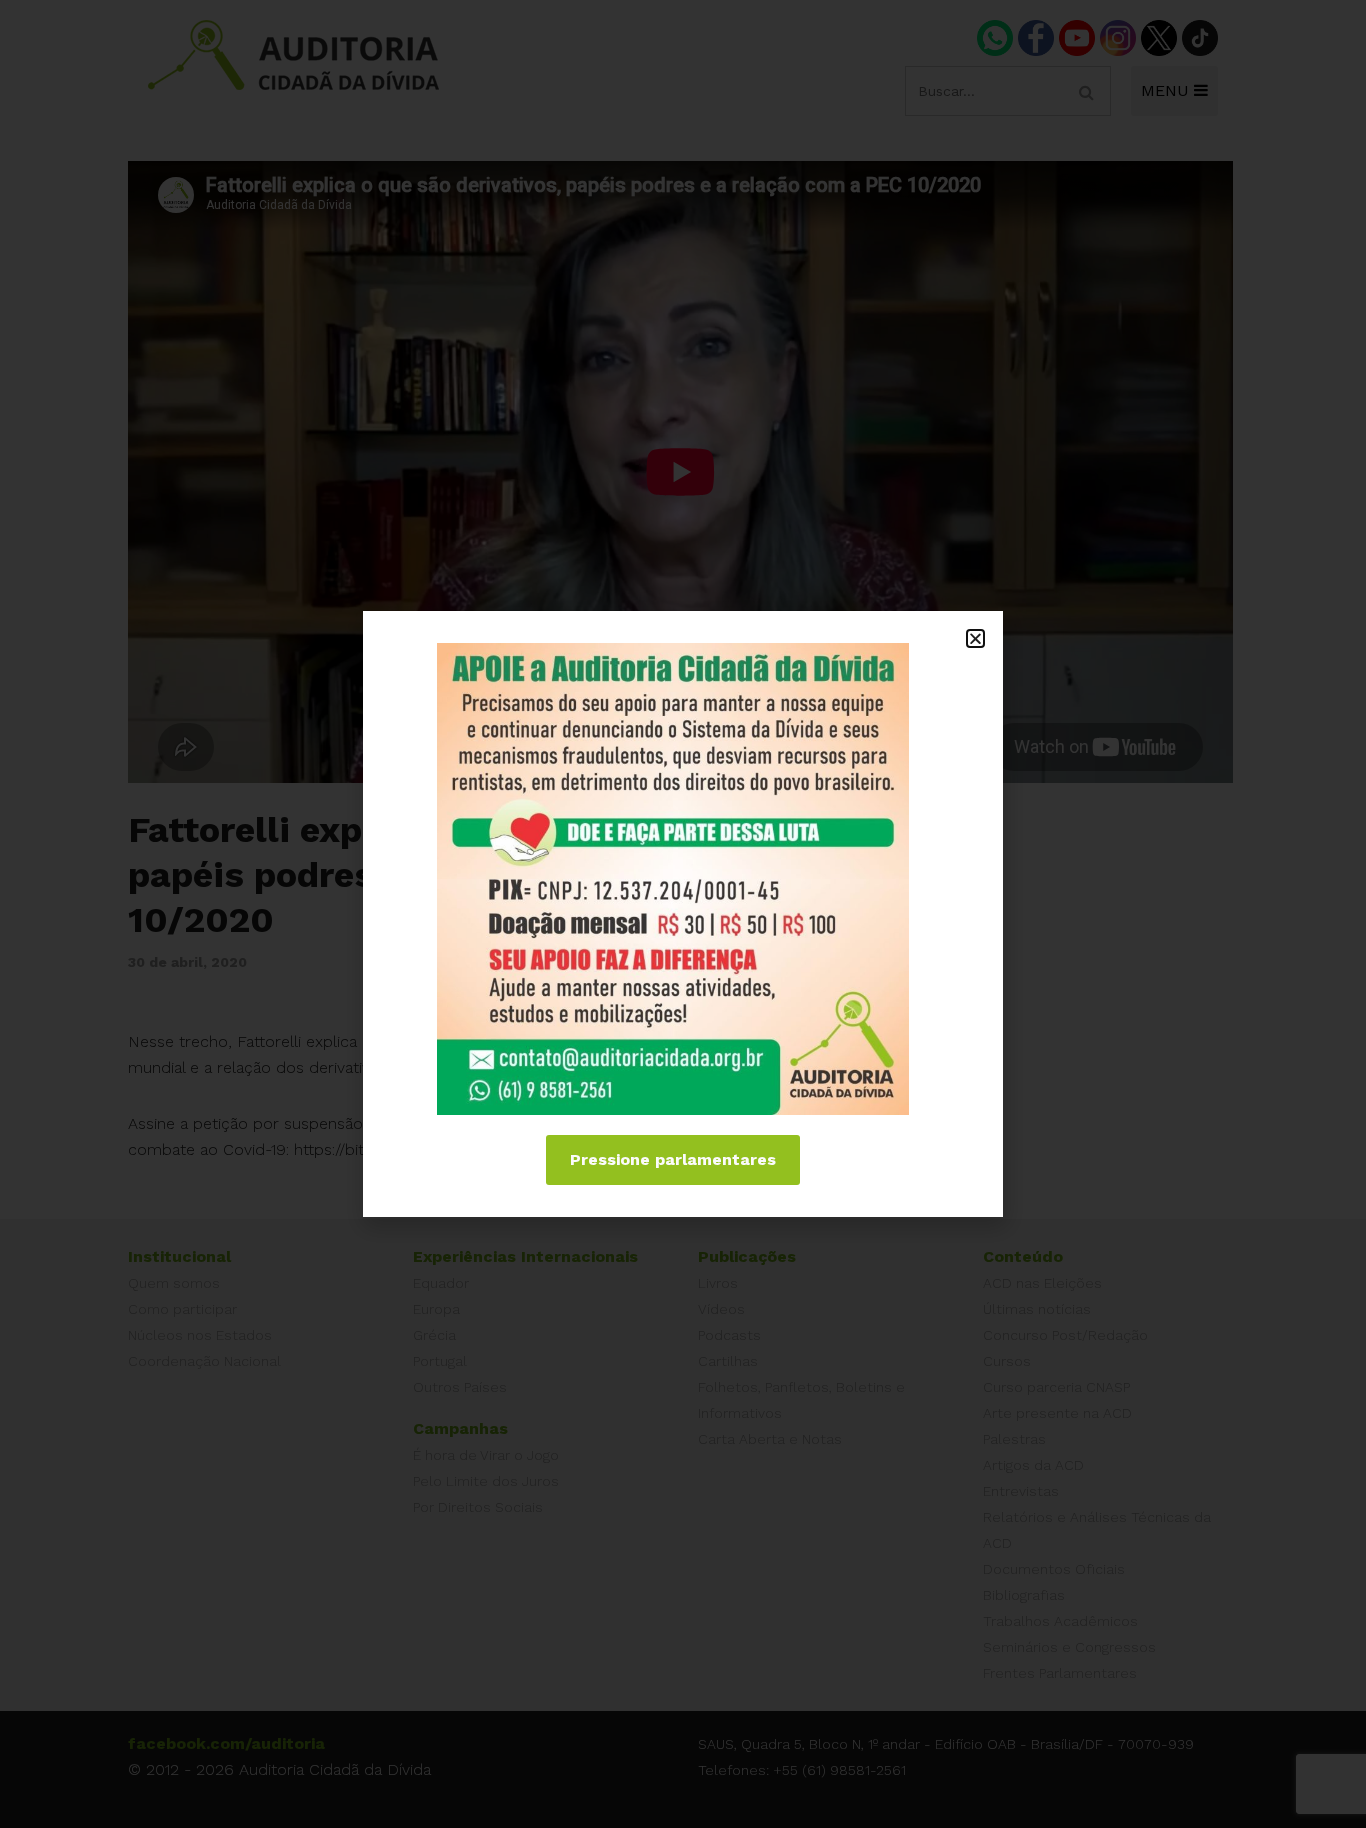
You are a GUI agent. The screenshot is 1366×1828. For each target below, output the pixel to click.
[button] (975, 638)
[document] (683, 914)
